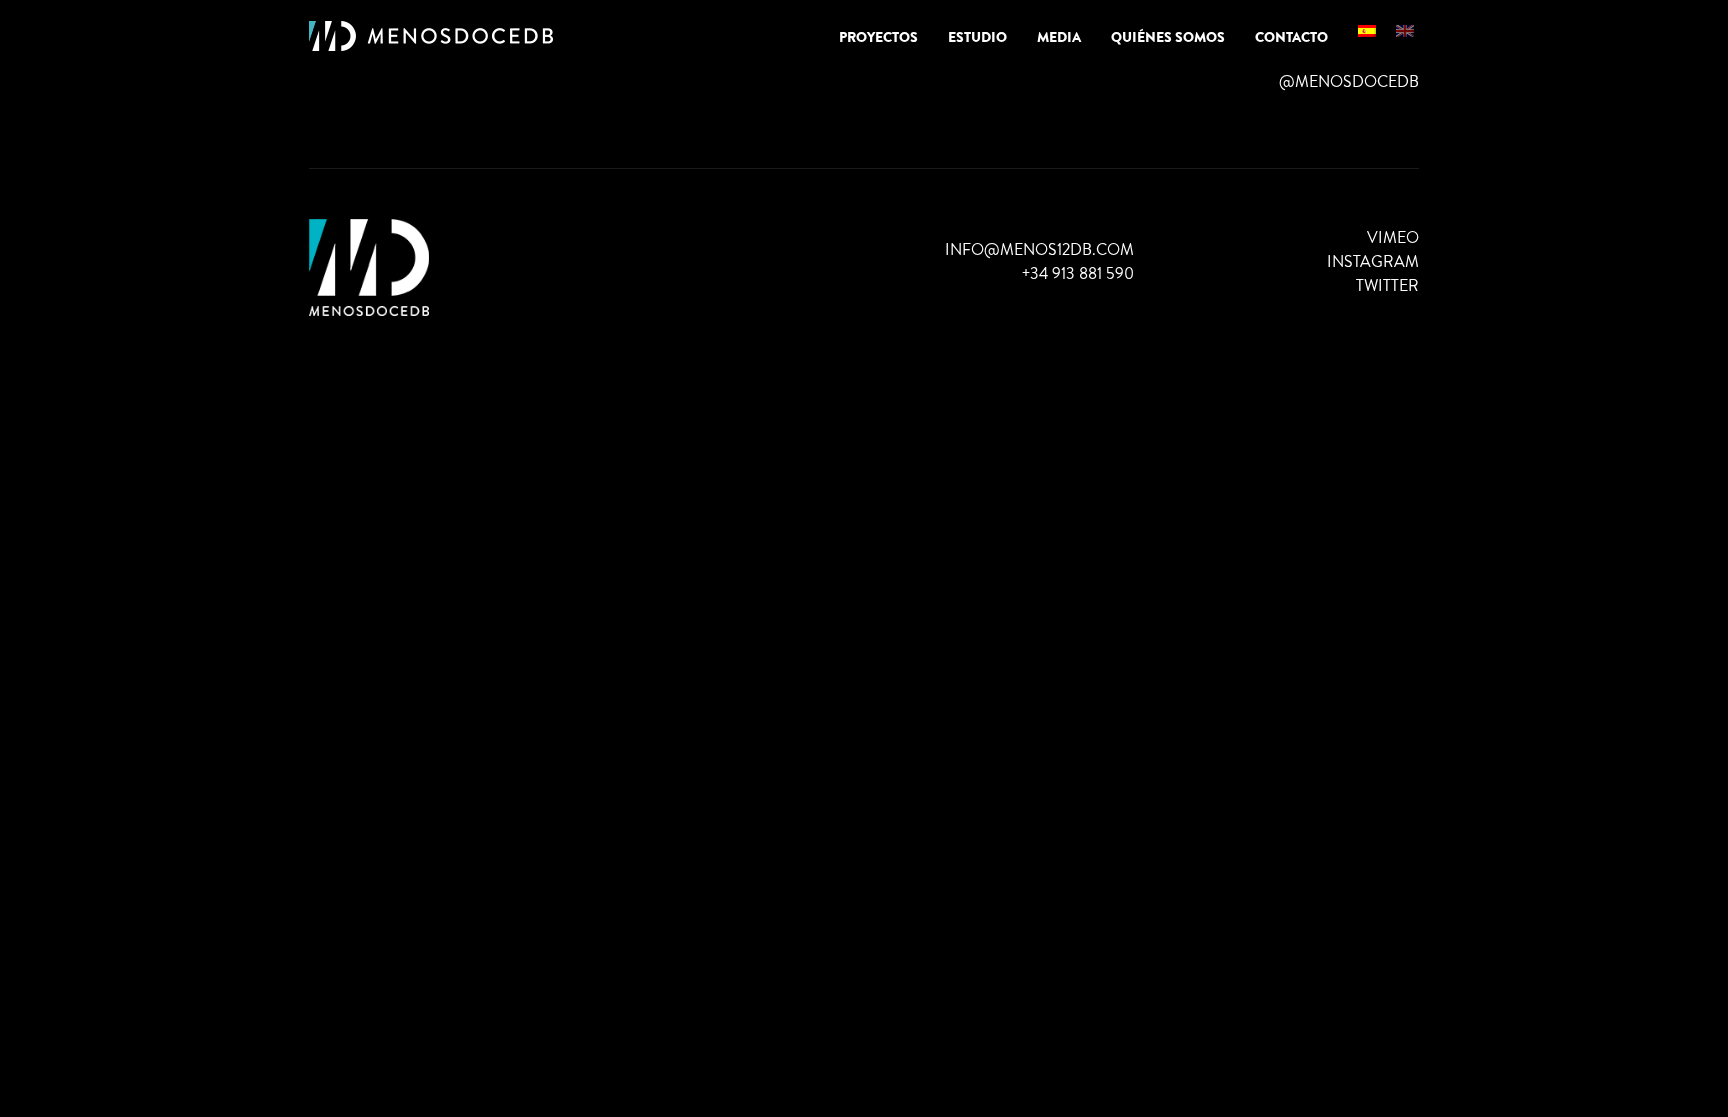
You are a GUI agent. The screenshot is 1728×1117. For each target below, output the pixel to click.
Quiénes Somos (1168, 37)
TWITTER (1387, 285)
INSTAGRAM (1373, 261)
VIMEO (1393, 237)
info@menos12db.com (1039, 249)
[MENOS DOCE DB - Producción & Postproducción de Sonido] (431, 36)
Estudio (977, 37)
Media (1059, 37)
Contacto (1291, 37)
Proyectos (878, 37)
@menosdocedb (1349, 81)
